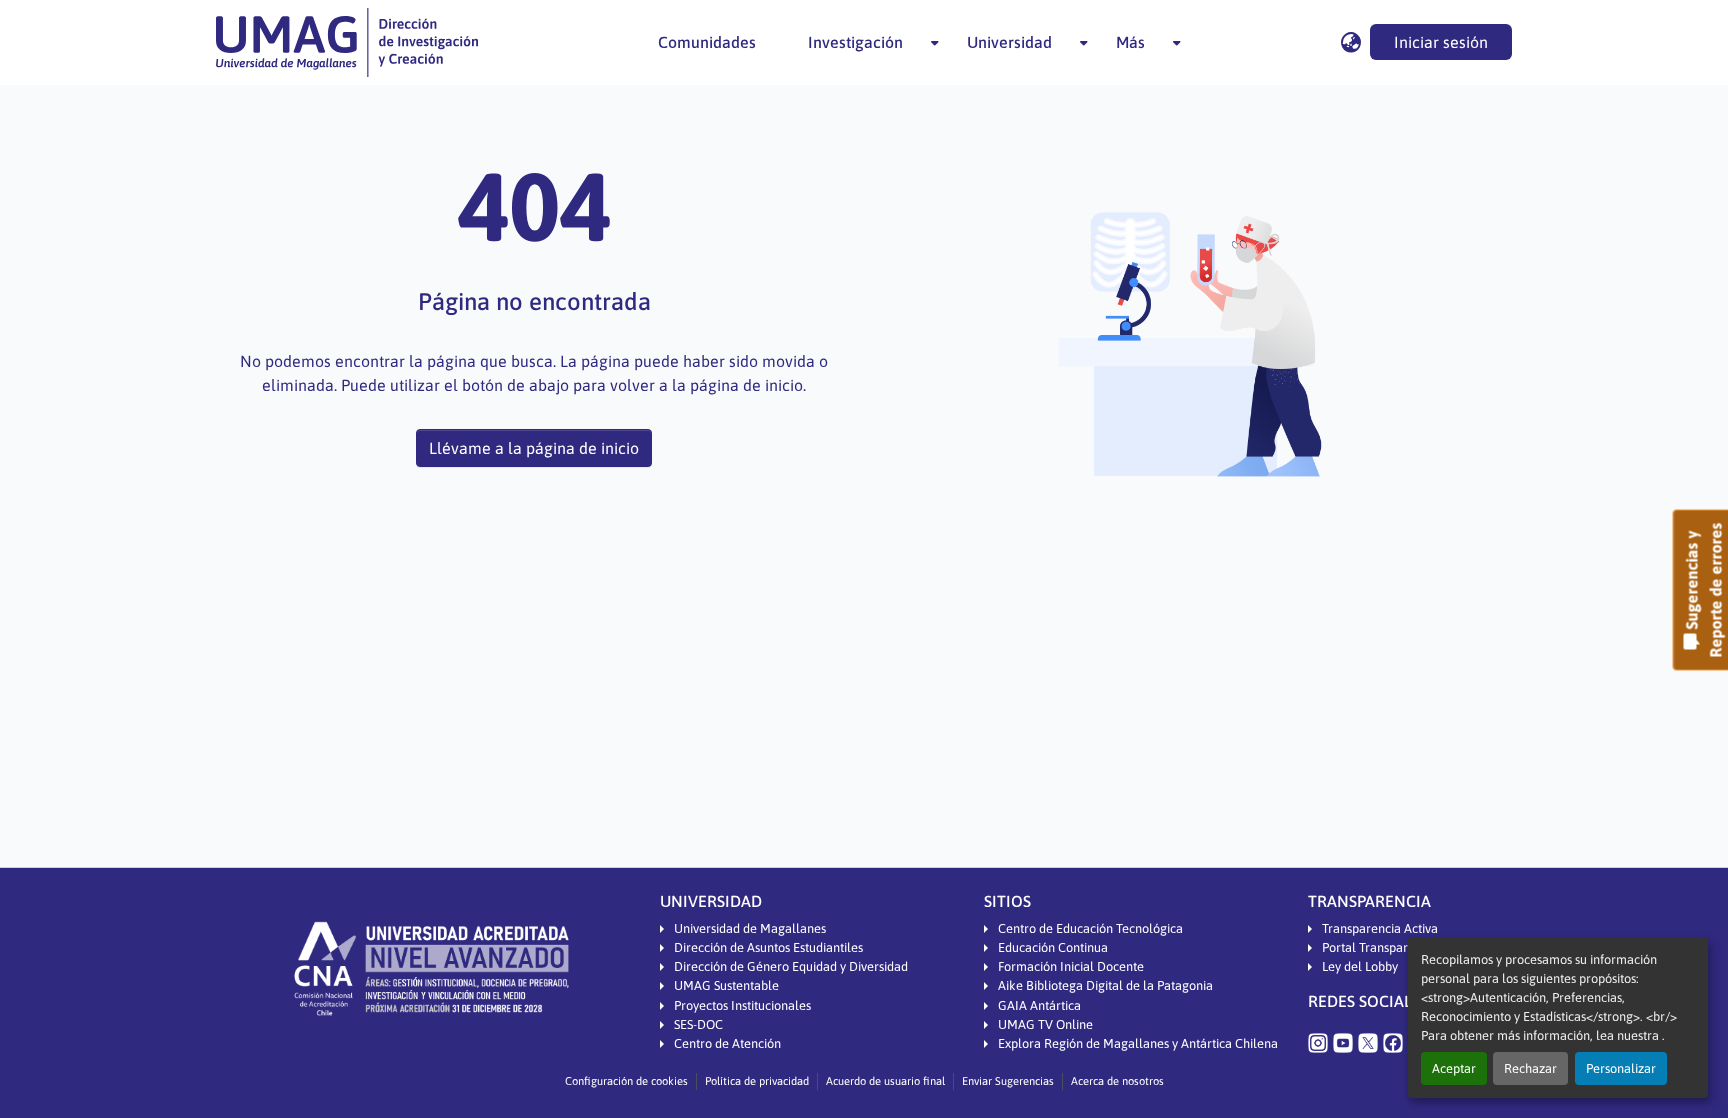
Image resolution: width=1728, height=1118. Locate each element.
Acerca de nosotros (1117, 1081)
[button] (347, 42)
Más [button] (1130, 42)
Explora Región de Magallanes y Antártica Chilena (1138, 1043)
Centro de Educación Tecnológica (1090, 928)
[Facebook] (1393, 1042)
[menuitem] (861, 42)
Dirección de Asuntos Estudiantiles (768, 947)
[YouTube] (1343, 1042)
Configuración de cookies (626, 1081)
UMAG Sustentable (726, 985)
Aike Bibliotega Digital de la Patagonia (1105, 985)
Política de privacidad (757, 1081)
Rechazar (1530, 1068)
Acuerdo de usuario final (885, 1081)
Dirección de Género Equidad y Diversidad (791, 966)
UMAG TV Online (1045, 1024)
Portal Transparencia (1380, 947)
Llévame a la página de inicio (534, 448)
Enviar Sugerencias (1008, 1081)
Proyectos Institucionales (742, 1005)
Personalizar (1621, 1068)
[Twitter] (1368, 1042)
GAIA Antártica (1039, 1005)
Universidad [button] (1009, 42)
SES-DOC (698, 1024)
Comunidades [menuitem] (707, 42)
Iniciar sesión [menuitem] (1441, 42)
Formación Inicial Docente (1071, 966)
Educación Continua (1053, 947)
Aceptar (1454, 1068)
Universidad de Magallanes (750, 928)
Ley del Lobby (1360, 966)
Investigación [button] (855, 42)
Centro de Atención (727, 1043)
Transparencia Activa (1380, 928)
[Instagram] (1318, 1042)
